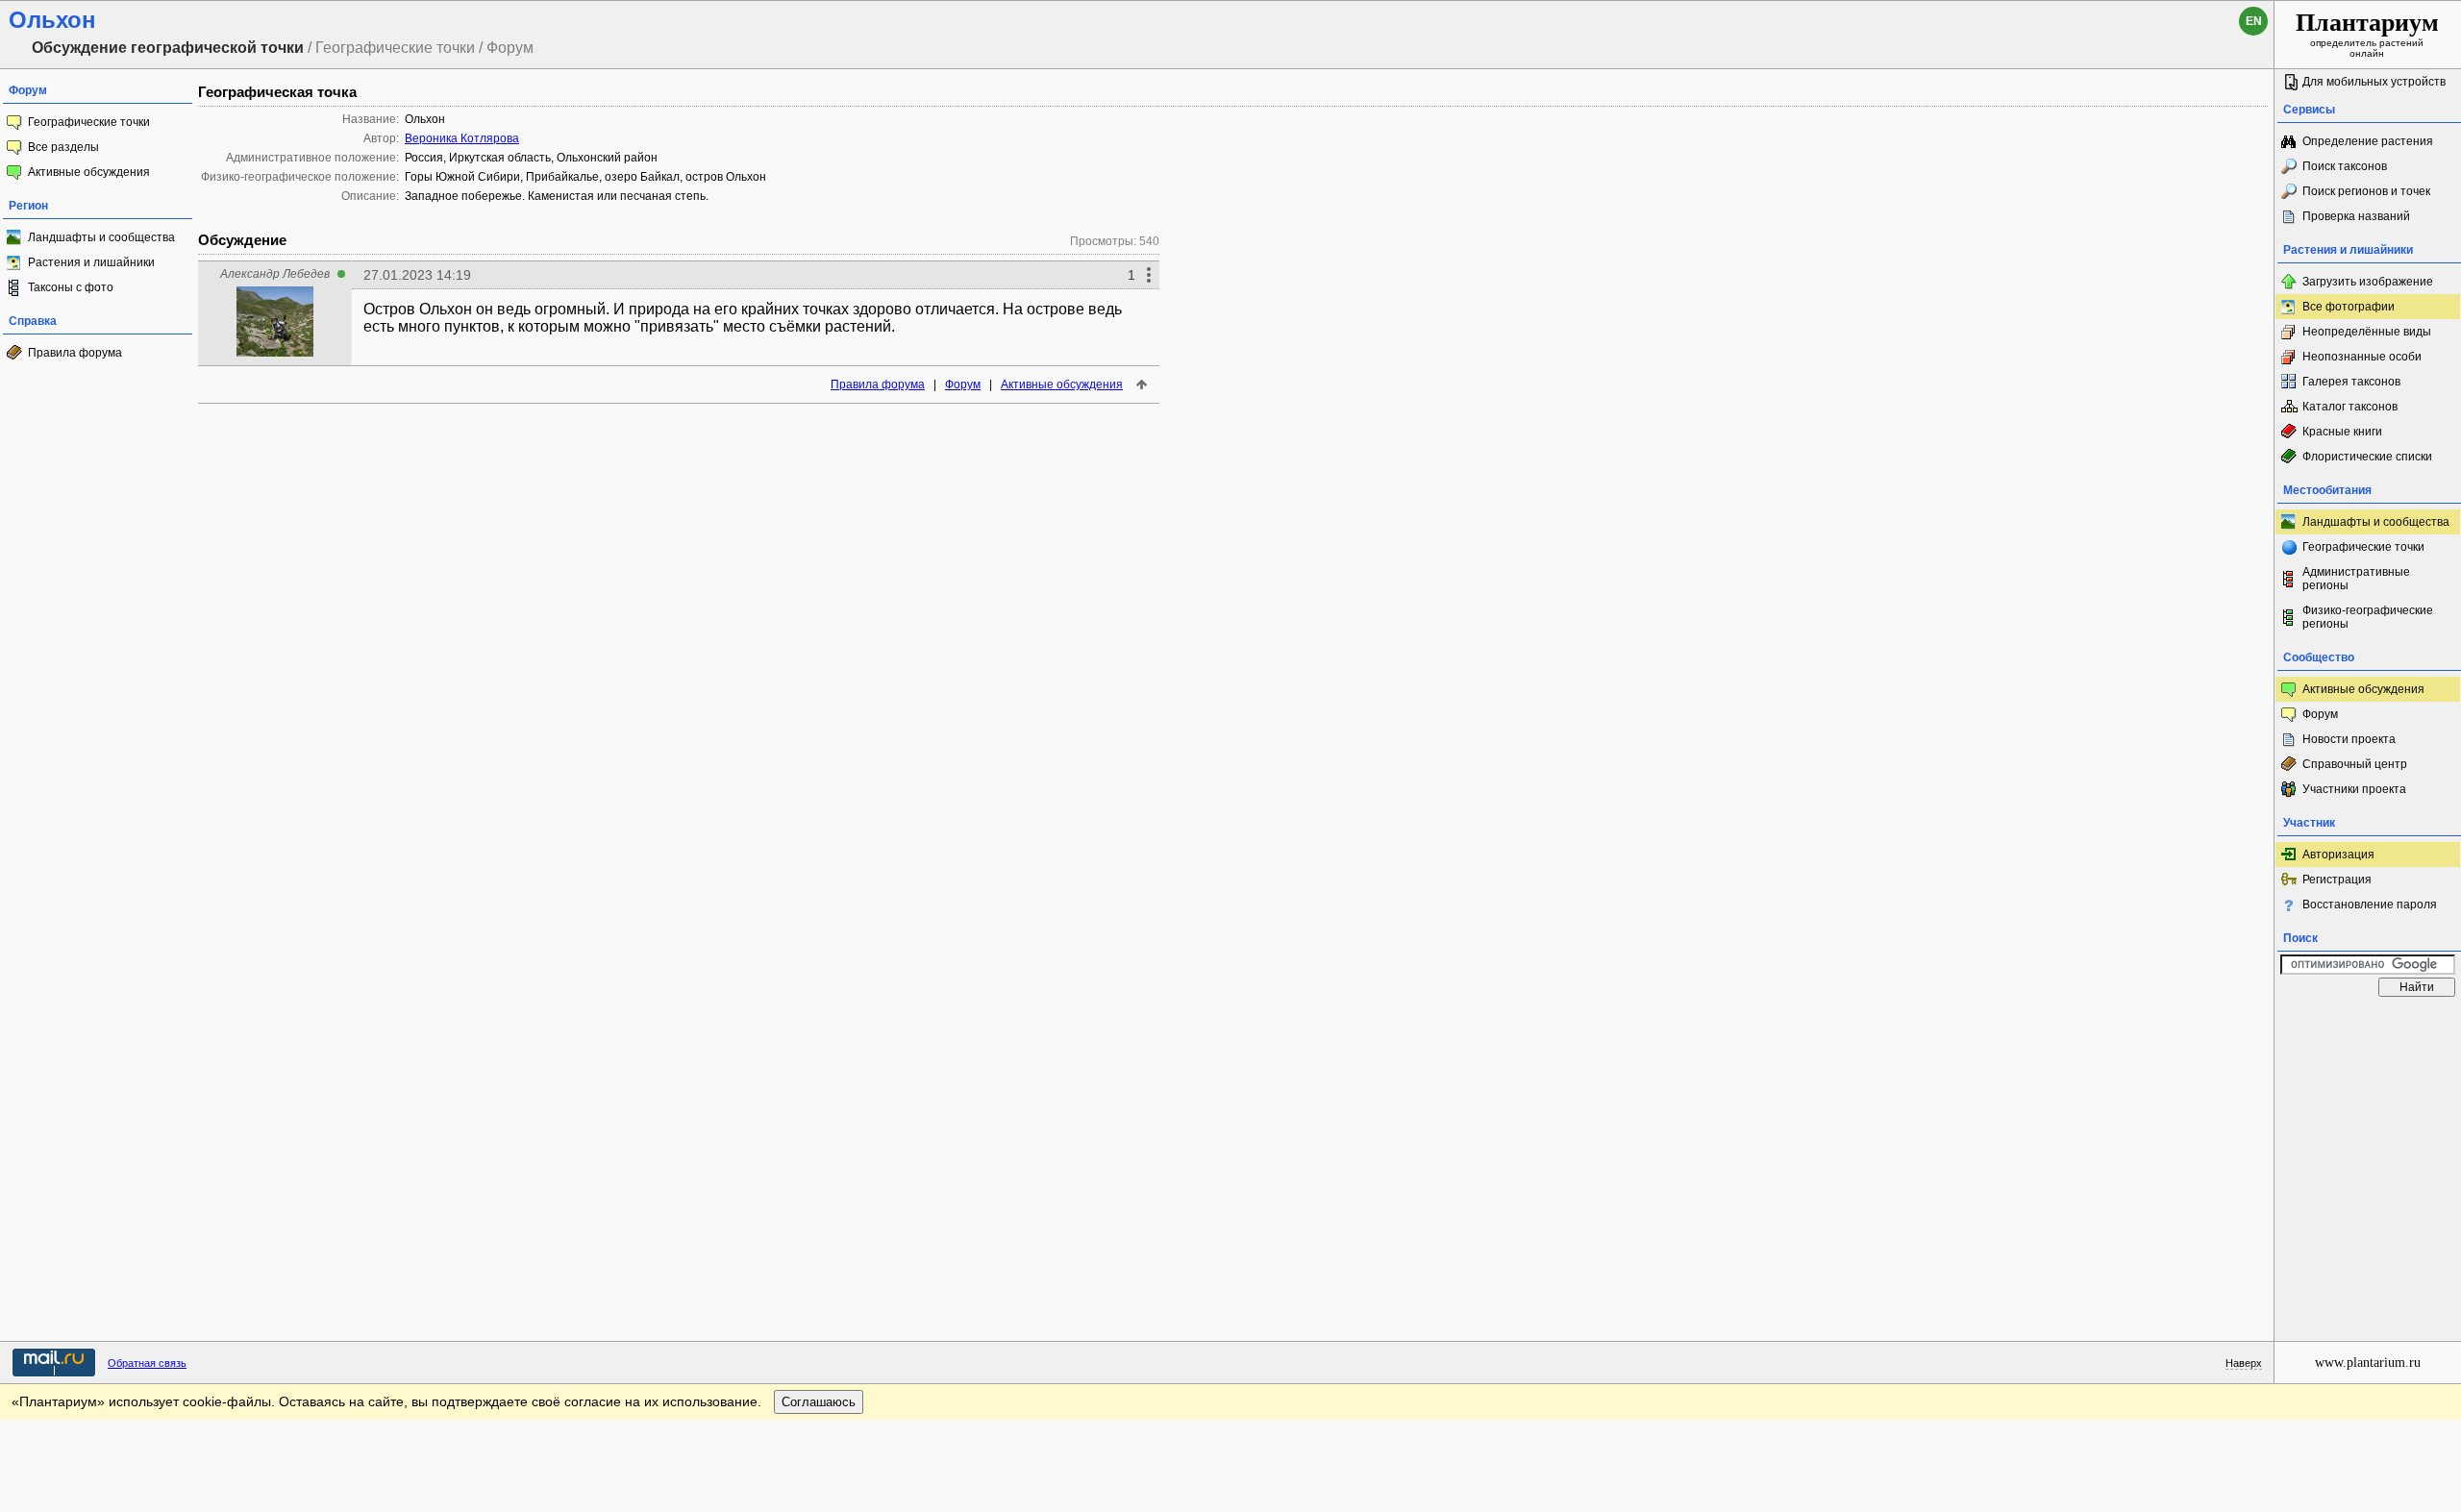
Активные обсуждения (89, 172)
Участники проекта (2354, 789)
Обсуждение (242, 240)
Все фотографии (2349, 307)
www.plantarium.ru (2368, 1363)
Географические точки (89, 122)
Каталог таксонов (2350, 407)
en (2254, 21)
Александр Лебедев (275, 274)
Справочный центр (2355, 764)
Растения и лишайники (91, 262)
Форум (963, 384)
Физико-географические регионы (2368, 617)
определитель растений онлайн (2367, 34)
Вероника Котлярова (462, 138)
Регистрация (2337, 880)
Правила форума (75, 353)
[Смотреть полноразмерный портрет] (275, 351)
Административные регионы (2356, 579)
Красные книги (2342, 432)
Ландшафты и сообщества (101, 237)
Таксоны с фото (71, 287)
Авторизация (2338, 855)
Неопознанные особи (2362, 357)
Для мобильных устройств (2374, 82)
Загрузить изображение (2368, 282)
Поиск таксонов (2345, 166)
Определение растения (2368, 141)
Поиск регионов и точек (2366, 191)
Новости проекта (2349, 739)
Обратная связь (147, 1363)
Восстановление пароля (2370, 905)
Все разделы (63, 147)
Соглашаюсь (819, 1402)
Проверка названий (2356, 216)
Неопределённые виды (2367, 332)
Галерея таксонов (2351, 382)
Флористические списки (2367, 457)
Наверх (2244, 1363)
